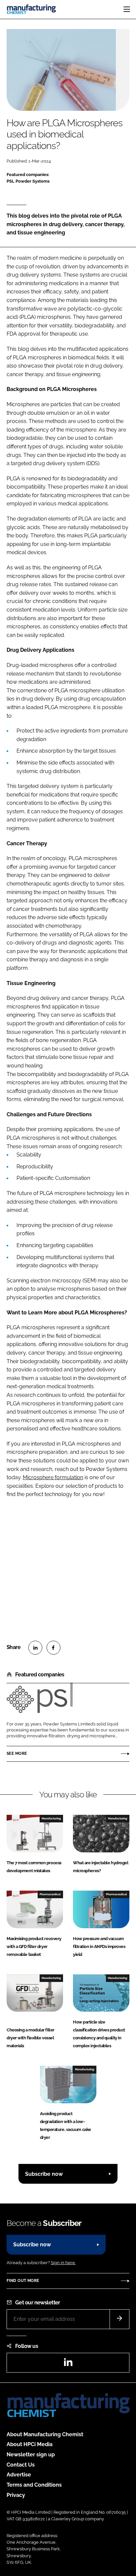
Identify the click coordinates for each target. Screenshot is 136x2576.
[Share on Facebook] (53, 1648)
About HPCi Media (30, 2444)
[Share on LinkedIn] (35, 1648)
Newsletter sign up (31, 2455)
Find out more (23, 2281)
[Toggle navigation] (127, 9)
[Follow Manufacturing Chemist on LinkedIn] (68, 2364)
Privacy (16, 2495)
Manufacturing (51, 1818)
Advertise (19, 2475)
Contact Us (21, 2465)
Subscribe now (44, 2174)
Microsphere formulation (53, 1477)
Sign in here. (63, 2263)
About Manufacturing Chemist (45, 2434)
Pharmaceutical (50, 1894)
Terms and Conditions (34, 2485)
